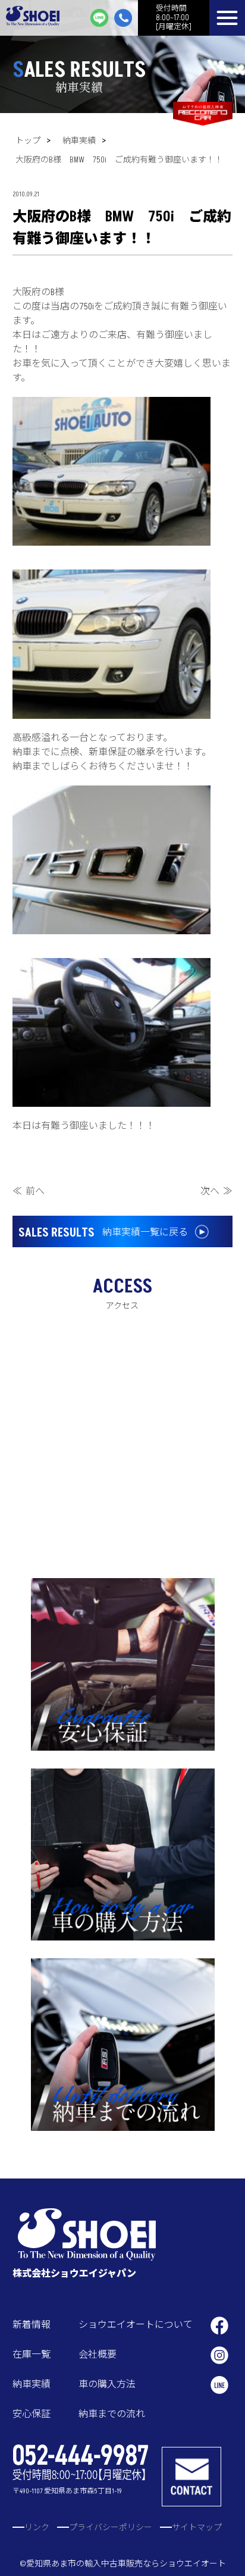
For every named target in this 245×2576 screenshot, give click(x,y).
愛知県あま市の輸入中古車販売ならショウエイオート (126, 2564)
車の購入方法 (107, 2384)
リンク (37, 2528)
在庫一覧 (32, 2355)
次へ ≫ (216, 1191)
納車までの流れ (112, 2414)
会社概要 (98, 2355)
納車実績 (79, 141)
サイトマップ (197, 2528)
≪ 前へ (29, 1191)
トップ (28, 141)
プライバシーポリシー (111, 2528)
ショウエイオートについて (136, 2325)
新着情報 (32, 2325)
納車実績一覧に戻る (103, 1233)
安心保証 (32, 2414)
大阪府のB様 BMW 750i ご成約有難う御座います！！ (119, 160)
